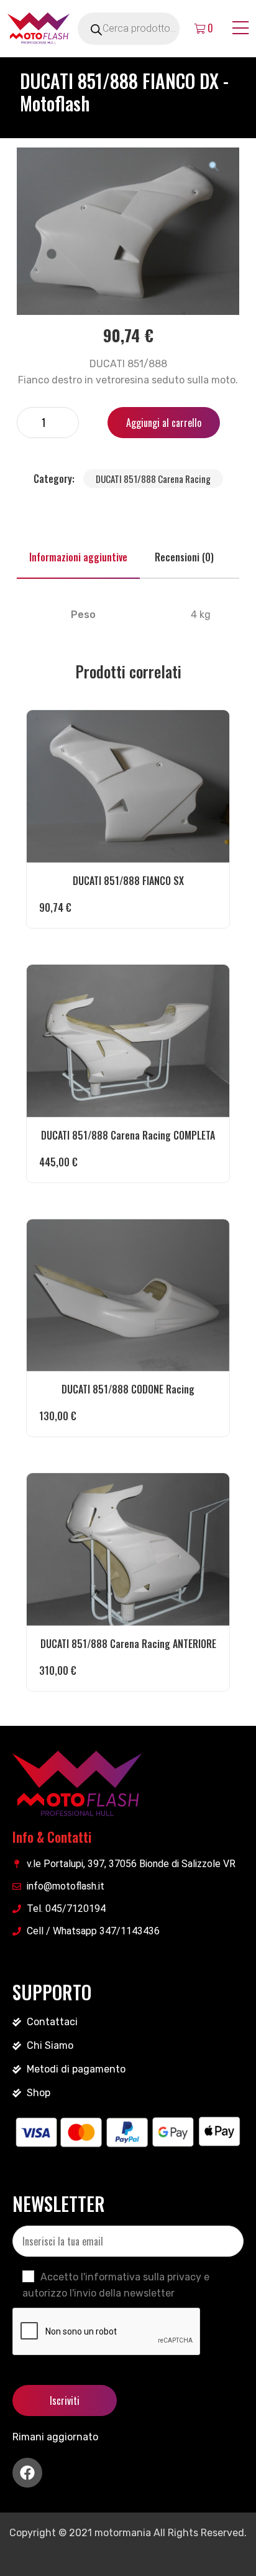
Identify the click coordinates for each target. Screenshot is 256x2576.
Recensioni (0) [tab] (184, 557)
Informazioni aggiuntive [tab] (78, 557)
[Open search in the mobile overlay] (143, 29)
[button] (214, 166)
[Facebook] (27, 2473)
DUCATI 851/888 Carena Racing (153, 479)
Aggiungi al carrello (164, 423)
